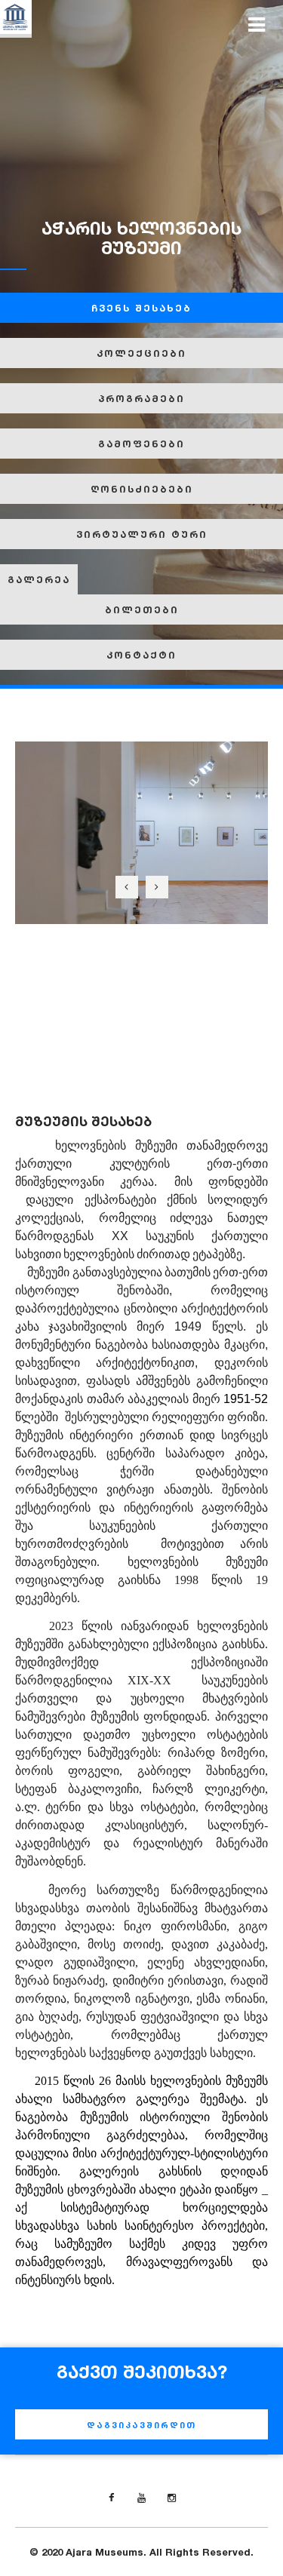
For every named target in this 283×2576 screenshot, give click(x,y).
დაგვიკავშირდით (141, 2425)
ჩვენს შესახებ (141, 308)
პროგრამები (141, 398)
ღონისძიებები (142, 489)
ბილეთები (142, 609)
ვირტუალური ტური (142, 534)
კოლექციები (141, 353)
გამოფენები (141, 444)
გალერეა (39, 579)
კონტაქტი (141, 655)
